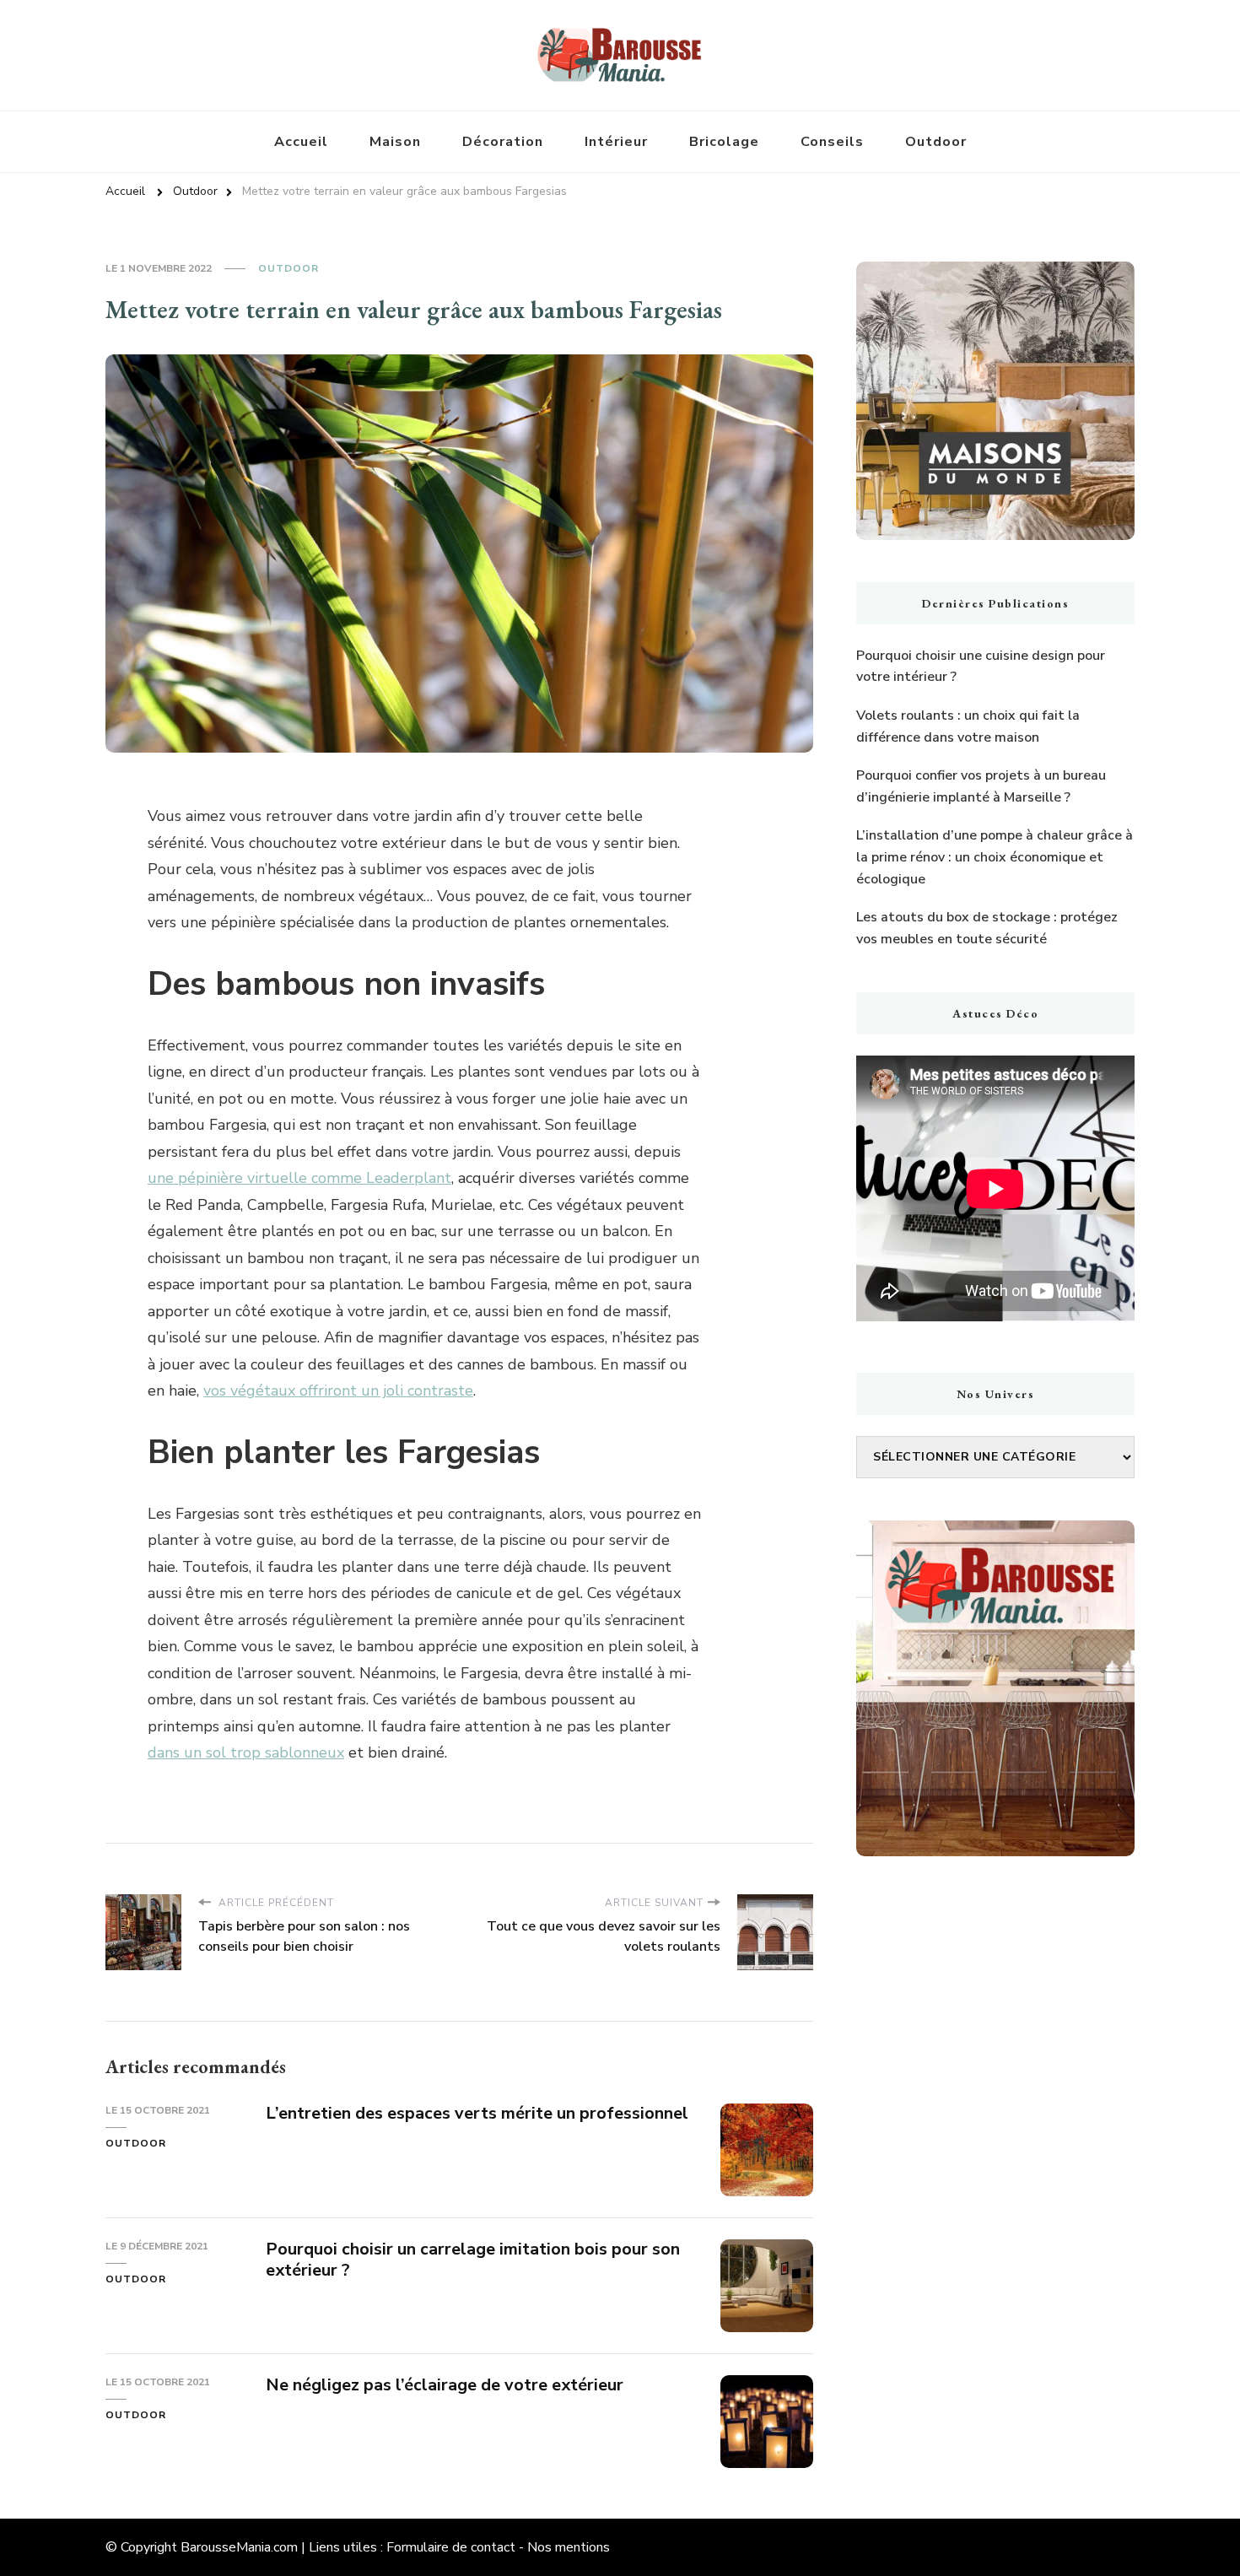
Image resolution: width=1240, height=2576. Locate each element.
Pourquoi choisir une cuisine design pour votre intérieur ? (981, 667)
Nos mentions (569, 2547)
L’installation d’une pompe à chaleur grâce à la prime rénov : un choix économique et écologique (995, 857)
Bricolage (724, 142)
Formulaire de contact (451, 2547)
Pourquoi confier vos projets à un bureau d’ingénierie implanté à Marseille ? (981, 786)
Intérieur (616, 142)
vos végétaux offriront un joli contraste (338, 1391)
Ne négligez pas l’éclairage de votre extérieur (445, 2385)
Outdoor (936, 142)
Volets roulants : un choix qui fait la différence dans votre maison (968, 726)
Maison (395, 142)
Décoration (503, 142)
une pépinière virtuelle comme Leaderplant (299, 1178)
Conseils (832, 142)
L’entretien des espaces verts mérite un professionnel (477, 2113)
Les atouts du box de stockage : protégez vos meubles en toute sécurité (987, 928)
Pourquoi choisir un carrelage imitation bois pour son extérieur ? (473, 2260)
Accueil (301, 142)
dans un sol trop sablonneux (246, 1752)
